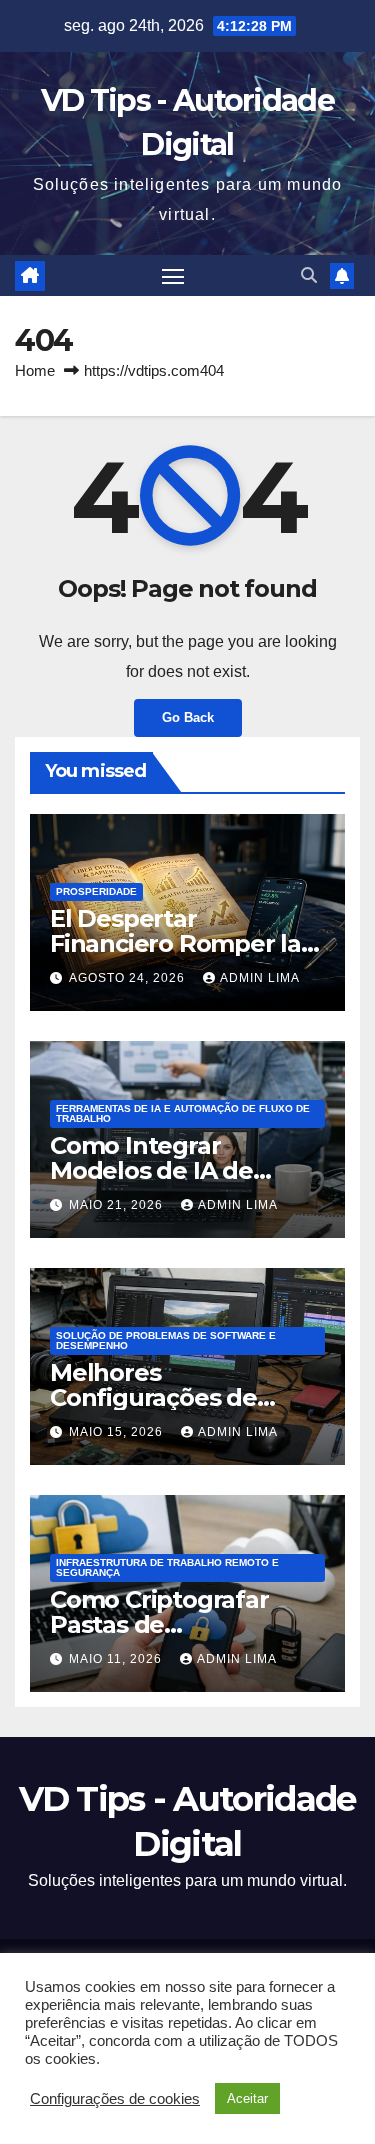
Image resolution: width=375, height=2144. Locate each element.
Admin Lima (260, 978)
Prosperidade (96, 891)
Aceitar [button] (247, 2098)
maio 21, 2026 (118, 1205)
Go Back (188, 717)
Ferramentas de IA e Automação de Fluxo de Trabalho (183, 1113)
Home (35, 370)
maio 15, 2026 (118, 1432)
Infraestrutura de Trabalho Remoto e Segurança (167, 1567)
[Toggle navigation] (173, 276)
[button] (309, 275)
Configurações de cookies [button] (115, 2099)
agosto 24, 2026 (129, 978)
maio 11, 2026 (117, 1659)
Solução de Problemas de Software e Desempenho (166, 1340)
